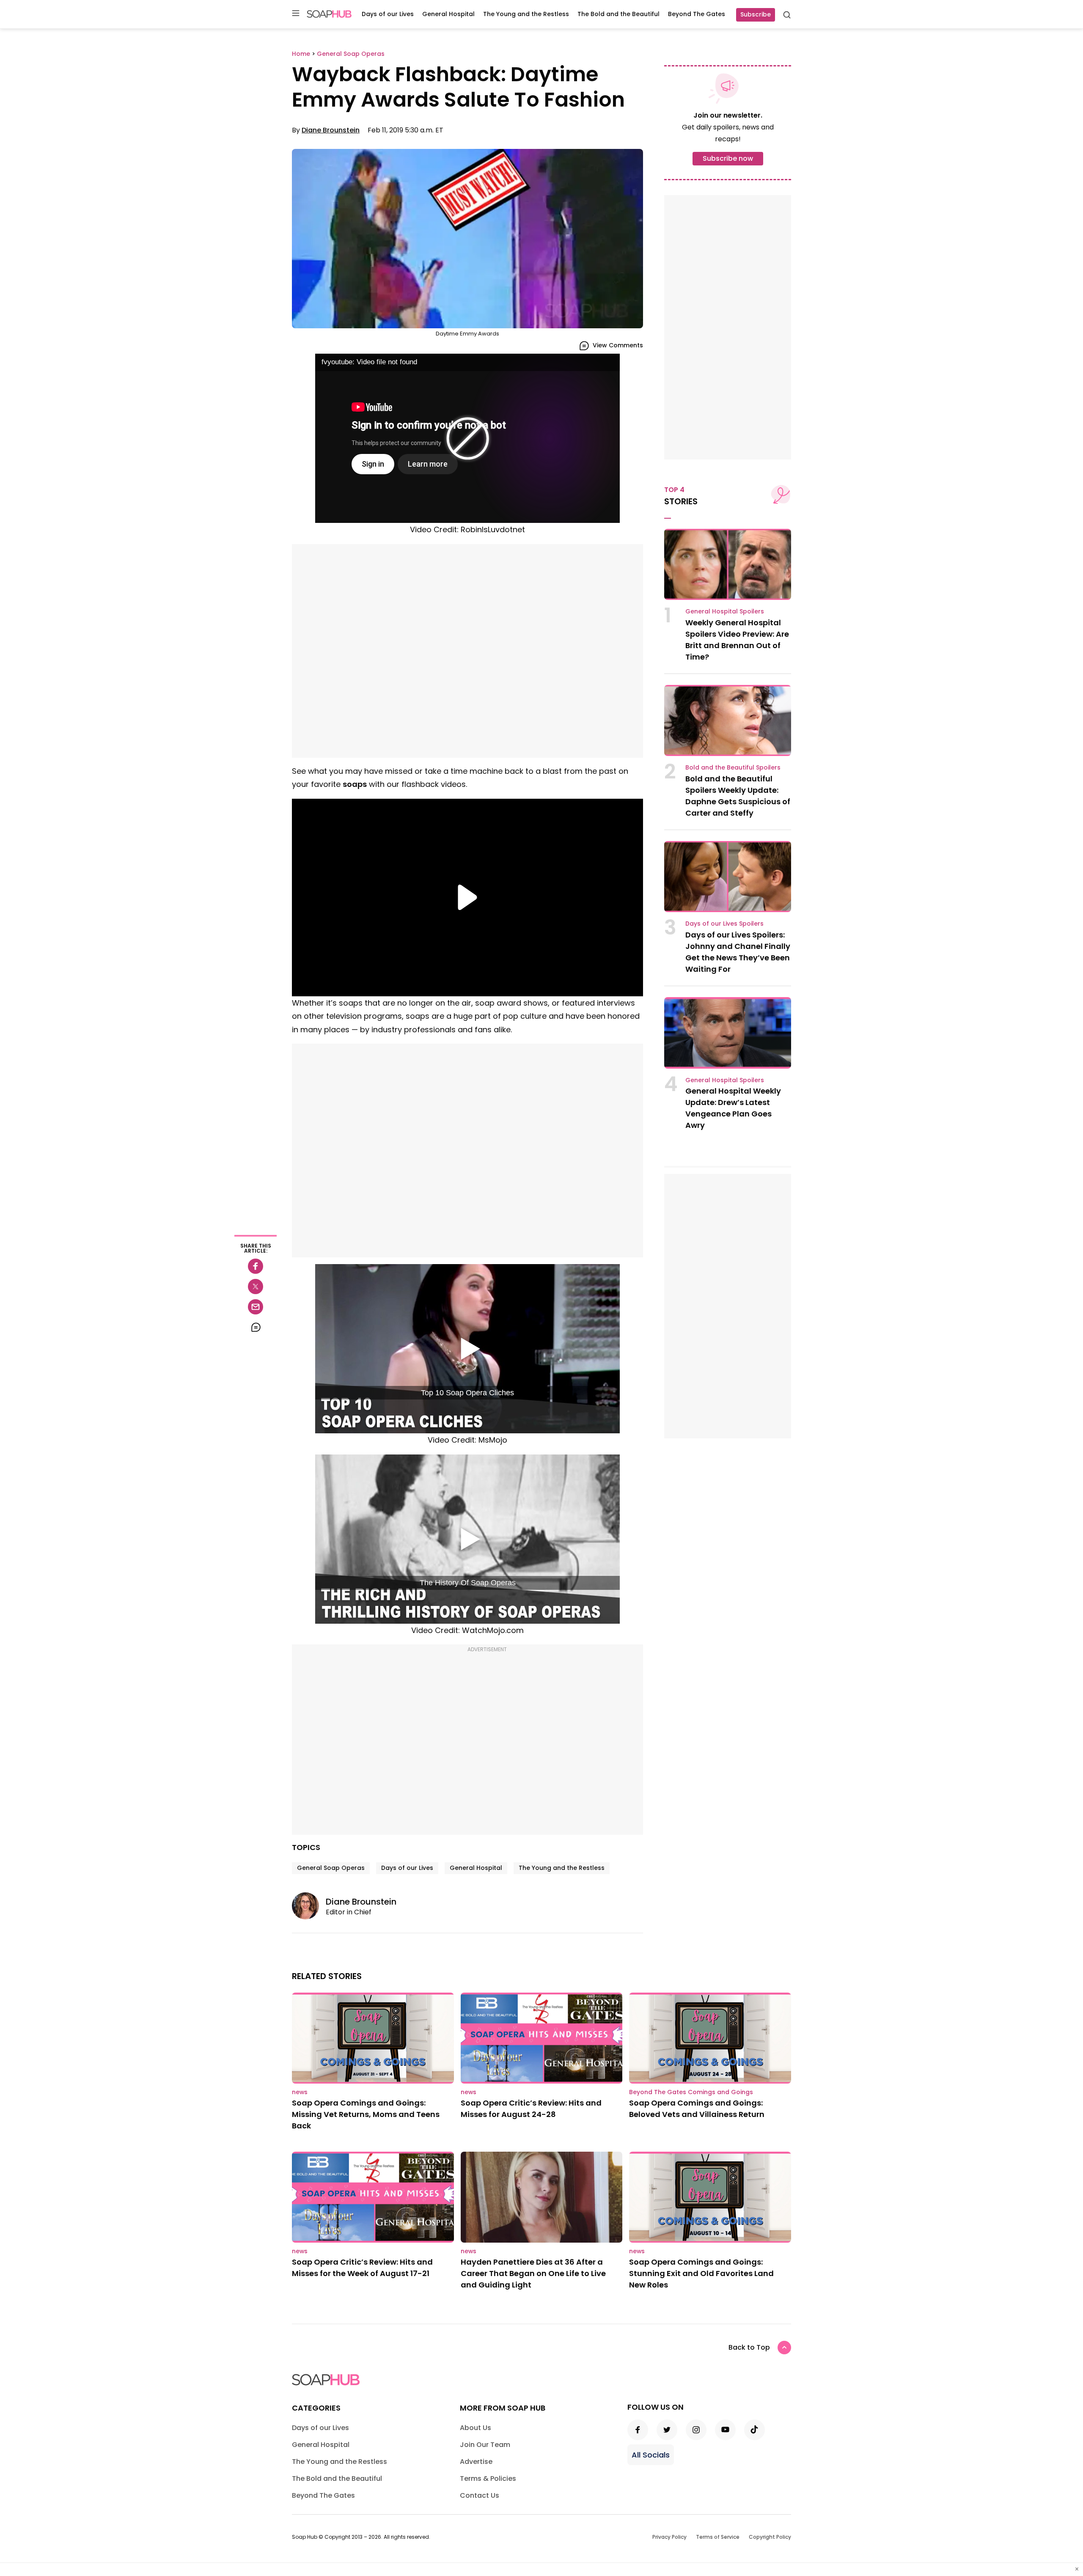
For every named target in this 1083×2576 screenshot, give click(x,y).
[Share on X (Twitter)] (256, 1287)
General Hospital (448, 14)
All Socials (651, 2455)
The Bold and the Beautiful (618, 14)
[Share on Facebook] (256, 1266)
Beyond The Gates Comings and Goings (691, 2092)
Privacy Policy (669, 2537)
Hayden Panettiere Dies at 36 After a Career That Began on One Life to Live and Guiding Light (533, 2273)
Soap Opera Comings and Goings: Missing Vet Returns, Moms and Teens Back (366, 2114)
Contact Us (480, 2495)
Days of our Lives (388, 14)
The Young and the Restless (526, 14)
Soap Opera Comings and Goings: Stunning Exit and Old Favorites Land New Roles (701, 2273)
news (300, 2092)
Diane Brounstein (331, 130)
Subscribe (756, 14)
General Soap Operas (331, 1868)
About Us (476, 2428)
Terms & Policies (488, 2478)
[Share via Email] (256, 1307)
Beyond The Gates (697, 14)
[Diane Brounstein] (309, 1906)
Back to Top (749, 2347)
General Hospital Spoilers (725, 611)
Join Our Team (485, 2445)
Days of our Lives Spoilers (724, 924)
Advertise (476, 2462)
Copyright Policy (770, 2537)
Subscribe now (728, 158)
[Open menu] (296, 14)
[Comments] (256, 1327)
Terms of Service (718, 2537)
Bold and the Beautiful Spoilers (733, 767)
